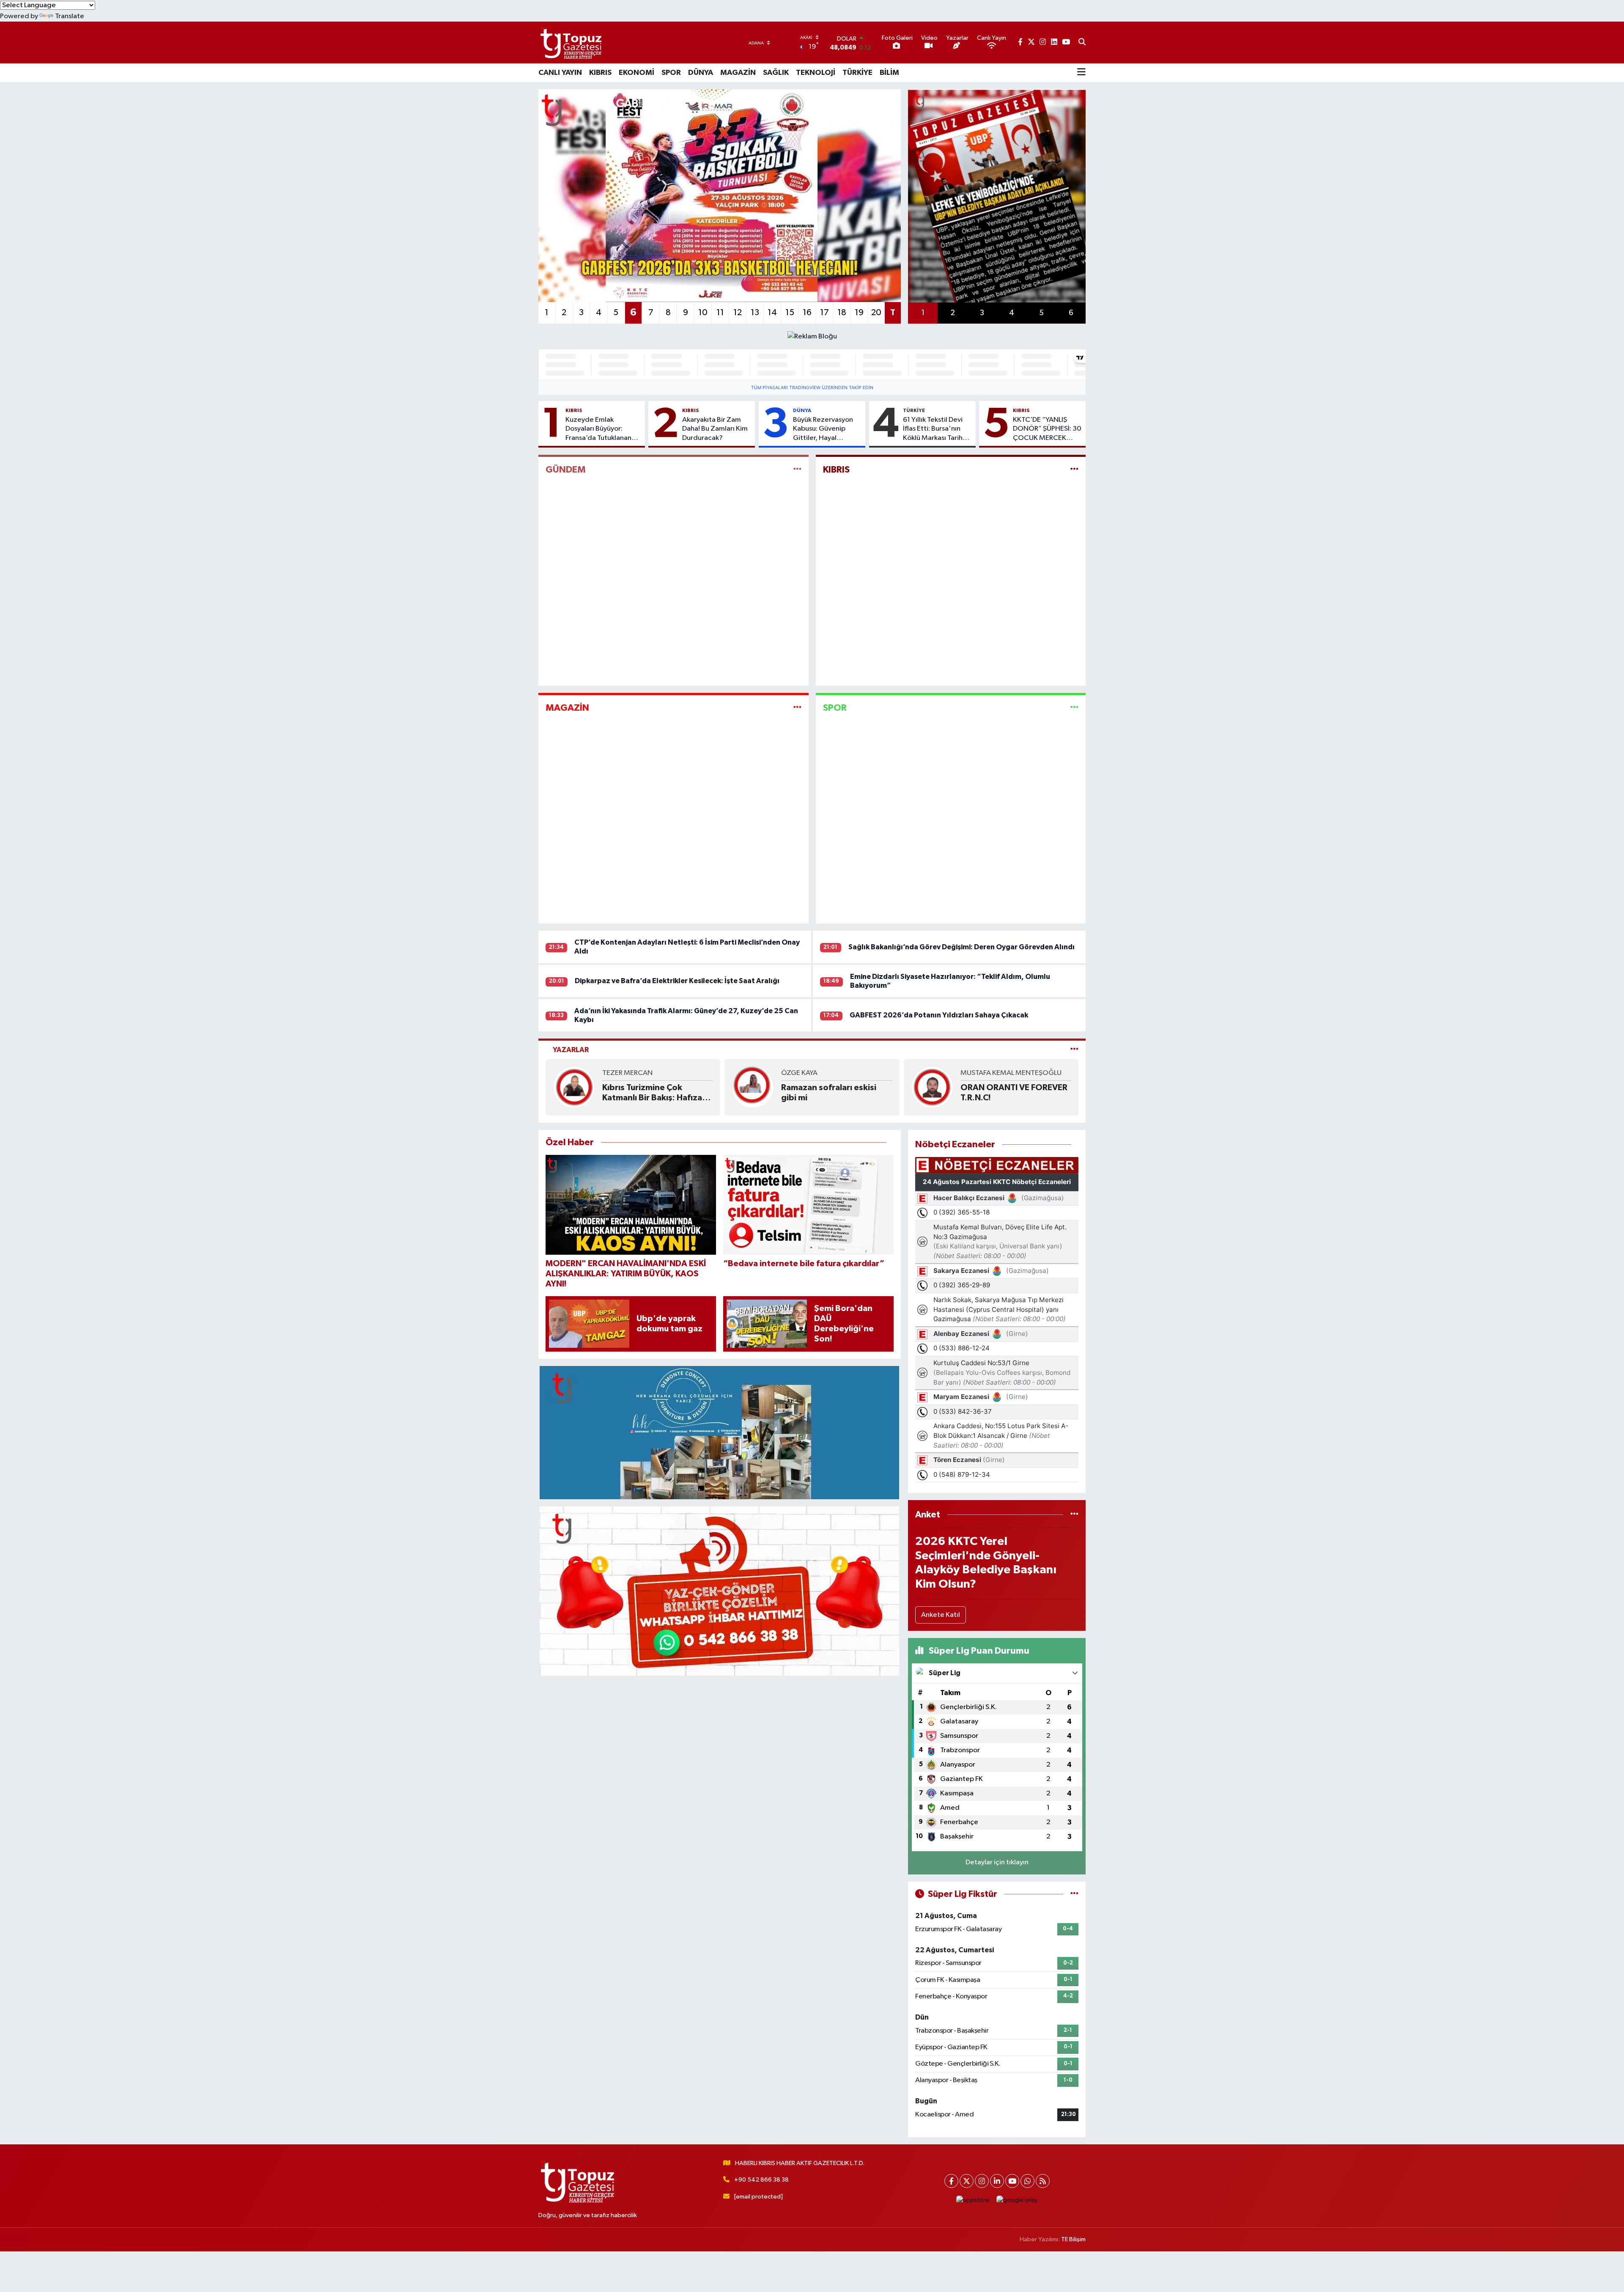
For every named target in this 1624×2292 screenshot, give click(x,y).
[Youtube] (1012, 2181)
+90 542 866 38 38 (761, 2180)
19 (859, 313)
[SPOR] (1074, 708)
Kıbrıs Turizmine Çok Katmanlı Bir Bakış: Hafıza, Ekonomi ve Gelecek (654, 1093)
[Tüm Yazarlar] (1074, 1050)
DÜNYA (701, 73)
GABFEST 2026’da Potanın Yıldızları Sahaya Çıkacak (939, 1015)
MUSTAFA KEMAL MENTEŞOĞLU (1011, 1073)
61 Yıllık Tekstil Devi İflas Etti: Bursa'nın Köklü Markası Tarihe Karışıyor (935, 429)
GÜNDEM (566, 470)
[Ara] (1082, 43)
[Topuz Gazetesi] (570, 43)
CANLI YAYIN (560, 73)
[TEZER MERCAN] (574, 1087)
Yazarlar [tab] (571, 1050)
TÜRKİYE (857, 73)
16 (807, 313)
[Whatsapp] (1027, 2181)
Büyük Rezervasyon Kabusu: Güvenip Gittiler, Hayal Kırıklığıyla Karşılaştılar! (823, 429)
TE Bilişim (1073, 2239)
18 (842, 313)
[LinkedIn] (997, 2181)
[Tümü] (1074, 1515)
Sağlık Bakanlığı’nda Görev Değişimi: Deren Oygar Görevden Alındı (962, 947)
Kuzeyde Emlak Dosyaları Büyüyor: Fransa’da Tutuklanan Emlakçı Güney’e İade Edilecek (599, 429)
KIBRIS (600, 73)
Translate (70, 16)
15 (790, 313)
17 (824, 313)
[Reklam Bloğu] (812, 336)
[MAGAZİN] (797, 708)
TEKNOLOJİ (816, 73)
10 (703, 313)
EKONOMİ (636, 73)
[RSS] (1043, 2181)
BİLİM (889, 73)
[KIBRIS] (1074, 470)
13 (755, 313)
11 (720, 313)
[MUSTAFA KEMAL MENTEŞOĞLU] (932, 1087)
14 (772, 313)
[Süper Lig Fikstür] (1074, 1894)
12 (738, 313)
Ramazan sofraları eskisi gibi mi (829, 1093)
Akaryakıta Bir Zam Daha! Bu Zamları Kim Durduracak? (715, 429)
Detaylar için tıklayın (997, 1862)
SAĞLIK (776, 73)
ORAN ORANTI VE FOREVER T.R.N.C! (1014, 1093)
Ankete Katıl (941, 1615)
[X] (967, 2181)
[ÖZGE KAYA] (753, 1087)
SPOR (671, 73)
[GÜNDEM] (797, 470)
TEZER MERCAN (627, 1073)
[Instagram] (982, 2181)
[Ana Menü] (1081, 73)
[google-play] (1017, 2200)
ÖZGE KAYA (799, 1073)
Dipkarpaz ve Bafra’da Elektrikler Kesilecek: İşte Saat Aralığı (677, 981)
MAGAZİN (738, 73)
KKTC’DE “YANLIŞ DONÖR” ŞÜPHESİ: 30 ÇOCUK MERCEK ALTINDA (1047, 429)
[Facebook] (951, 2181)
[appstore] (973, 2200)
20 (876, 313)
